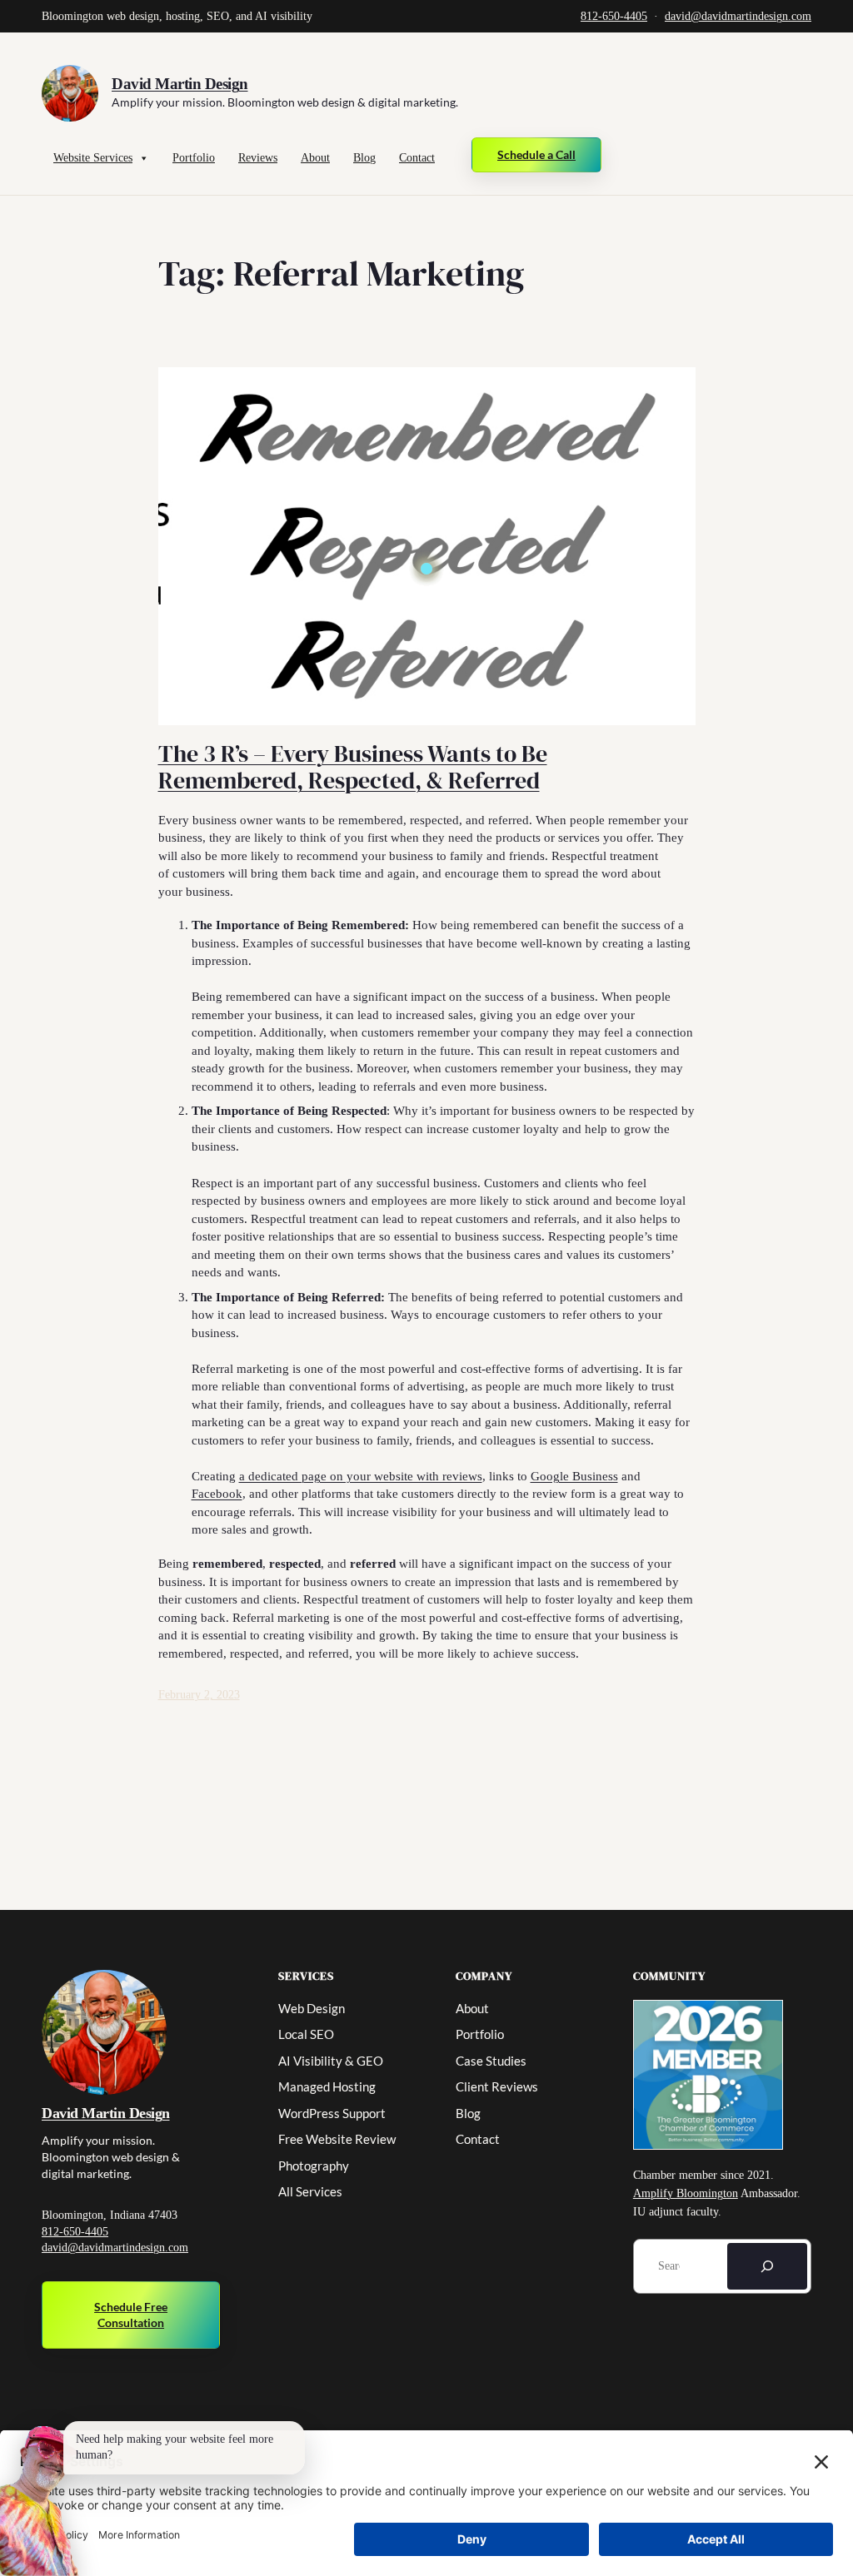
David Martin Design (180, 84)
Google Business (574, 1476)
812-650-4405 (614, 16)
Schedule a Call (536, 154)
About (315, 158)
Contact (417, 158)
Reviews (258, 158)
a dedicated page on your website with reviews (361, 1476)
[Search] (767, 2266)
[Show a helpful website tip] (40, 2501)
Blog (364, 158)
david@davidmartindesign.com (738, 16)
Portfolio (194, 158)
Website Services (93, 158)
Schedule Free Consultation (131, 2315)
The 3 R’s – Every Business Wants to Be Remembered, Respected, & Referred (353, 768)
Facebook (217, 1493)
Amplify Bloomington (686, 2193)
